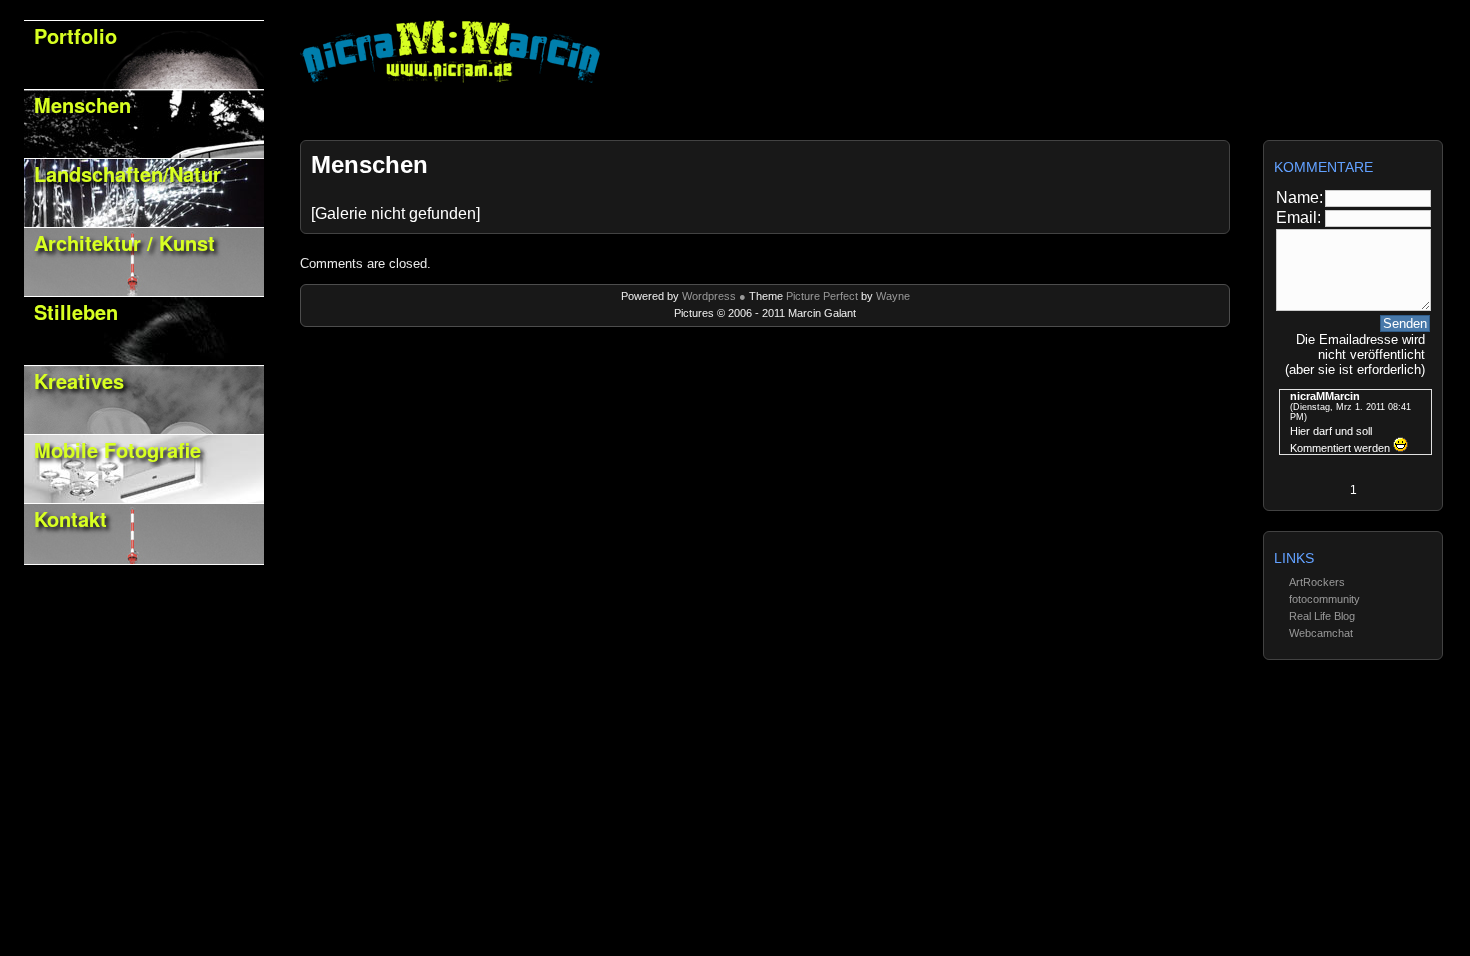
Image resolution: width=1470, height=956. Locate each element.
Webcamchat (1321, 633)
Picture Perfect (820, 296)
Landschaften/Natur (127, 173)
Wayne (893, 296)
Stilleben (76, 311)
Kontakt (70, 518)
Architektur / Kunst (124, 242)
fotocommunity (1324, 599)
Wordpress (710, 296)
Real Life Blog (1322, 616)
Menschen (82, 104)
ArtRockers (1317, 582)
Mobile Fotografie (117, 449)
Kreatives (79, 380)
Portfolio (75, 35)
